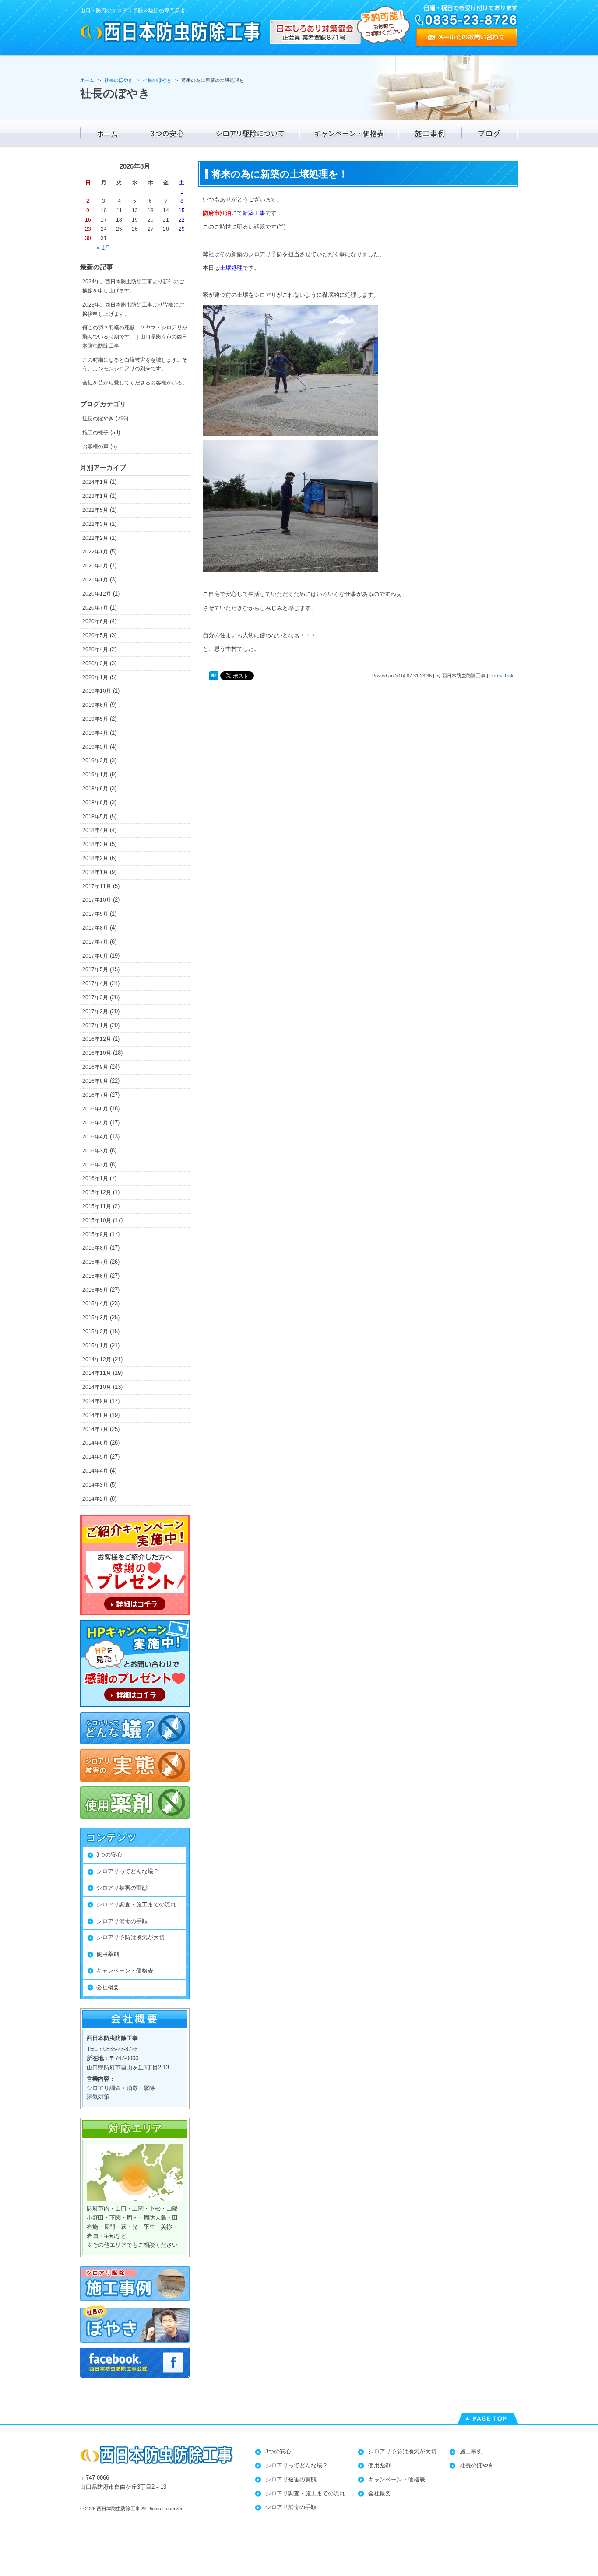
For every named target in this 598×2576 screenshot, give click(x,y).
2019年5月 (95, 719)
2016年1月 (95, 1178)
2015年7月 (95, 1262)
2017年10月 (97, 900)
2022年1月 (95, 552)
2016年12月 (97, 1039)
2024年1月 (95, 482)
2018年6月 (95, 803)
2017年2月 (95, 1011)
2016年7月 (95, 1095)
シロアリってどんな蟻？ (128, 1871)
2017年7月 (95, 942)
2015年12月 (97, 1192)
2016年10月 (97, 1053)
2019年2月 (95, 761)
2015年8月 (95, 1248)
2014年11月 (97, 1373)
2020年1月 (95, 677)
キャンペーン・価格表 (125, 1971)
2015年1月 (95, 1346)
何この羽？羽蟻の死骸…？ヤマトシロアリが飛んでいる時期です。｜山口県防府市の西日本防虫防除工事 (135, 337)
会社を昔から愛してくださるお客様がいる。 (135, 383)
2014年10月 (97, 1387)
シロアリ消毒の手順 (122, 1921)
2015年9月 (95, 1234)
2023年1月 (95, 496)
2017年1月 (95, 1025)
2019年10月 (97, 691)
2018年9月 (95, 789)
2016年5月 (95, 1123)
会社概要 (108, 1987)
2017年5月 (95, 969)
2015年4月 (95, 1304)
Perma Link (501, 676)
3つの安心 (109, 1855)
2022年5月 (95, 510)
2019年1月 (95, 775)
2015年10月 (97, 1220)
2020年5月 (95, 635)
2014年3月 (95, 1485)
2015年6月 (95, 1276)
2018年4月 (95, 830)
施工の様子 (95, 433)
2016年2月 (95, 1165)
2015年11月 (97, 1206)
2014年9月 (95, 1401)
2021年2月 (95, 566)
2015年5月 (95, 1290)
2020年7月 (95, 608)
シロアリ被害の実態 (122, 1888)
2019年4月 (95, 733)
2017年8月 (95, 928)
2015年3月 (95, 1318)
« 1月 (104, 248)
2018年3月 (95, 844)
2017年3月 (95, 997)
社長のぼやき (98, 419)
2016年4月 (95, 1137)
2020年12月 (97, 594)
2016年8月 (95, 1081)
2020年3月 (95, 663)
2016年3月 (95, 1151)
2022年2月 (95, 538)
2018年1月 (95, 872)
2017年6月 (95, 956)
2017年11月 (97, 886)
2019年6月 (95, 705)
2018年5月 (95, 817)
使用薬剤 (108, 1954)
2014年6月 (95, 1443)
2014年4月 (95, 1471)
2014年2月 (95, 1499)
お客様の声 (95, 447)
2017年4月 (95, 983)
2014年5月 (95, 1457)
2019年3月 (95, 747)
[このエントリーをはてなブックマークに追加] (214, 676)
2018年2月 (95, 858)
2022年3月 (95, 524)
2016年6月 (95, 1109)
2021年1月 (95, 580)
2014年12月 (97, 1360)
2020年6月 (95, 621)
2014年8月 (95, 1415)
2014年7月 (95, 1429)
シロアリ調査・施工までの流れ (136, 1905)
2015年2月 (95, 1332)
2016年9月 (95, 1067)
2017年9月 (95, 914)
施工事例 (471, 2451)
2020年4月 (95, 649)
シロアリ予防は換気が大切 (130, 1937)
